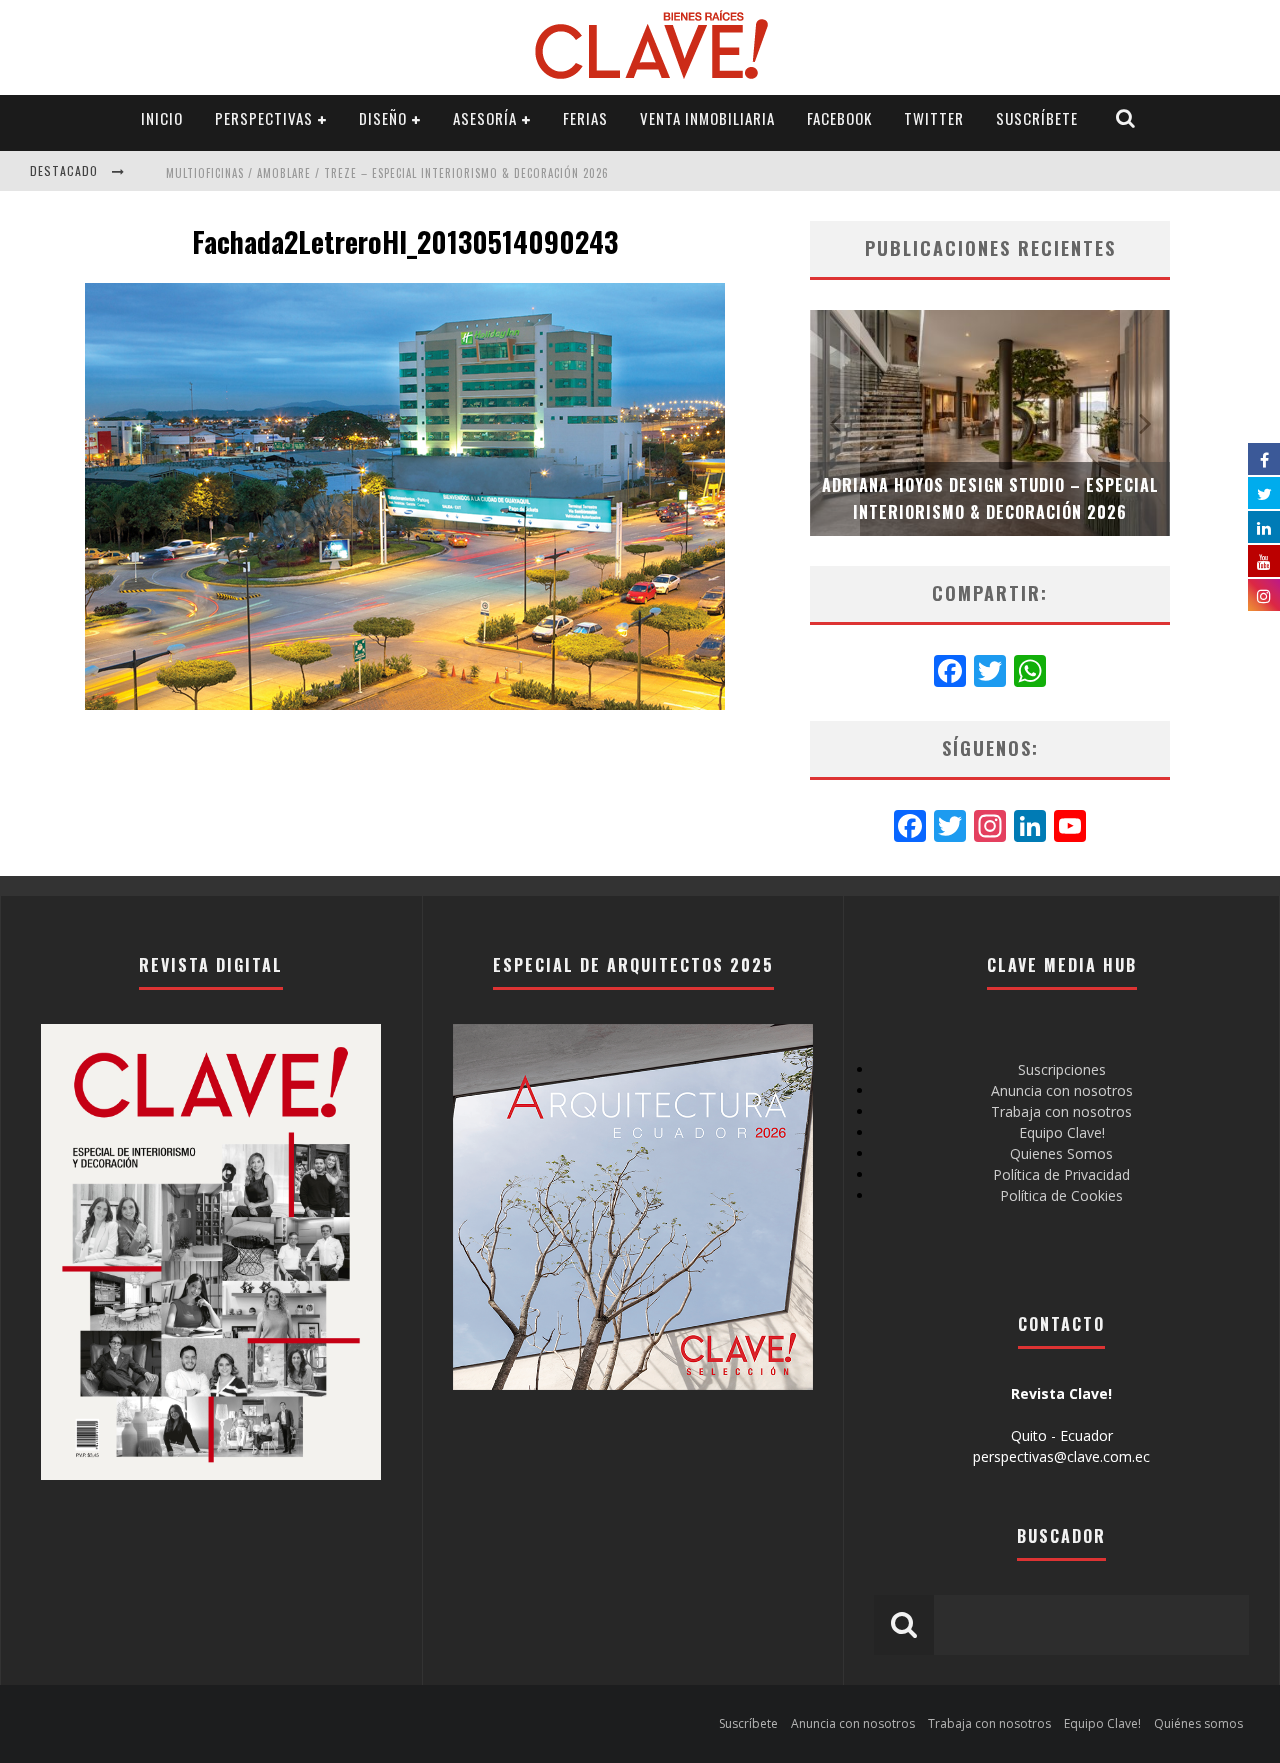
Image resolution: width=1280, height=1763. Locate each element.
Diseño (383, 118)
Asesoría (485, 118)
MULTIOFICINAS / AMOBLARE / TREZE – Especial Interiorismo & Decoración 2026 (387, 173)
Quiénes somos (1198, 1723)
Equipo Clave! (1062, 1132)
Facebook (839, 118)
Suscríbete (1037, 118)
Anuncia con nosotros (1062, 1090)
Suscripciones (1062, 1069)
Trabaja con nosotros (1061, 1111)
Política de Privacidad (1061, 1174)
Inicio (162, 118)
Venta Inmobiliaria (707, 118)
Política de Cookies (1061, 1195)
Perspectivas (264, 118)
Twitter (934, 118)
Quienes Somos (1061, 1153)
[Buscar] (1126, 118)
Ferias (585, 118)
